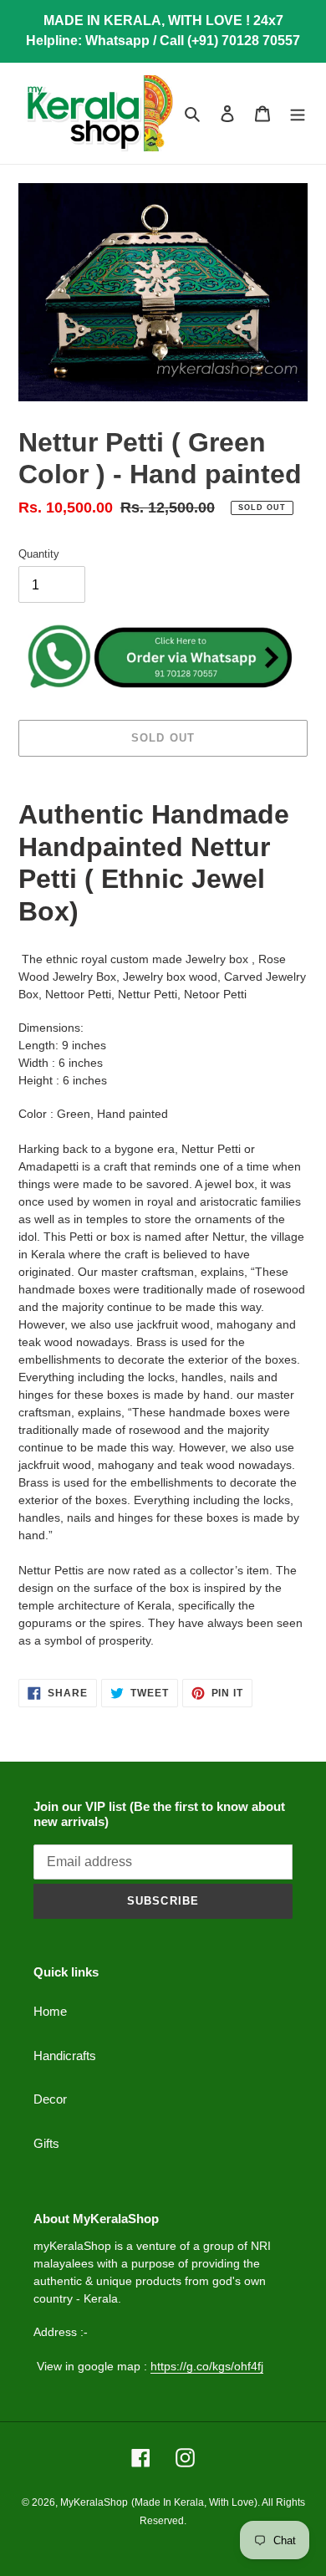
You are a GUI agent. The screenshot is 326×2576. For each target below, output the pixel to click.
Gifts (46, 2143)
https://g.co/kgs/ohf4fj (207, 2366)
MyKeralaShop (94, 2502)
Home (50, 2011)
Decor (50, 2099)
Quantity (39, 554)
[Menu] (298, 113)
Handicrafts (65, 2056)
